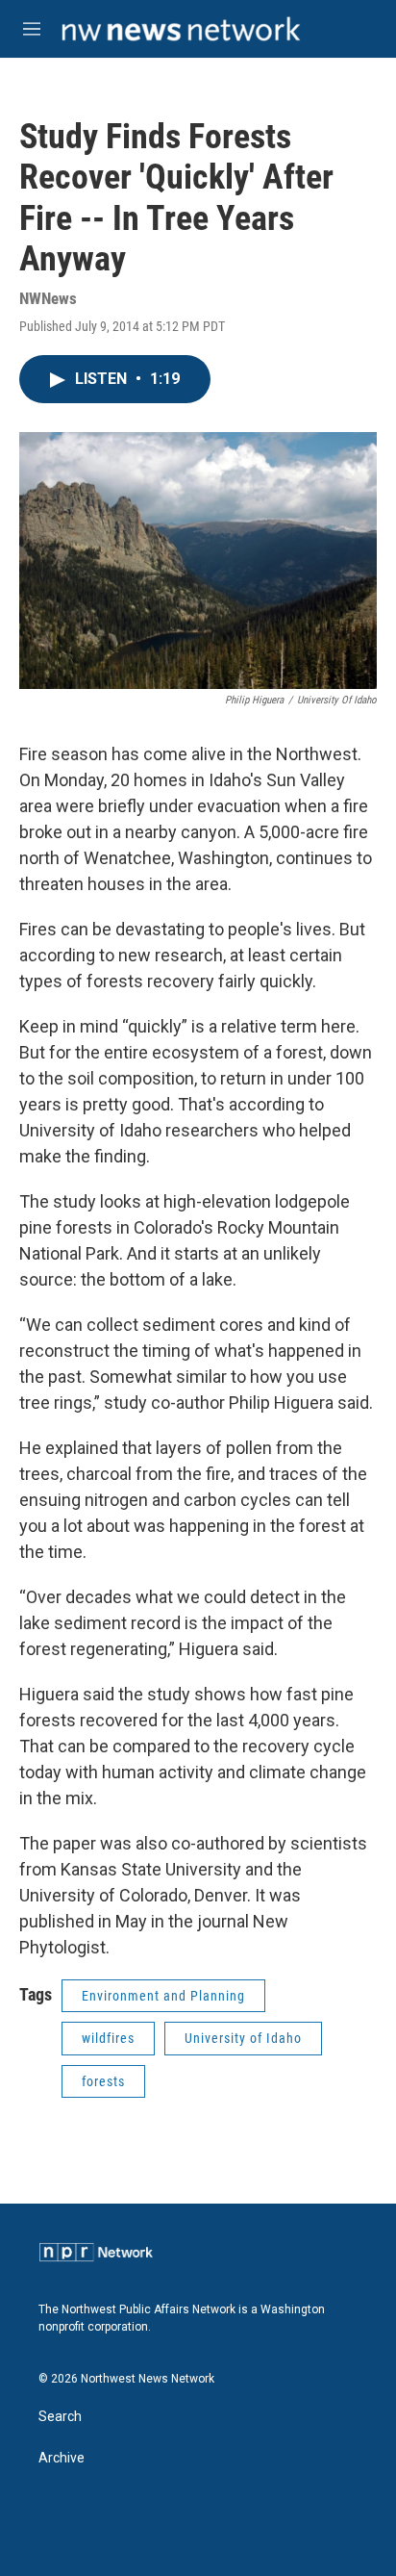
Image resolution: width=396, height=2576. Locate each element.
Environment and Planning (163, 1996)
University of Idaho (243, 2038)
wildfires (108, 2038)
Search (60, 2417)
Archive (62, 2458)
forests (103, 2081)
